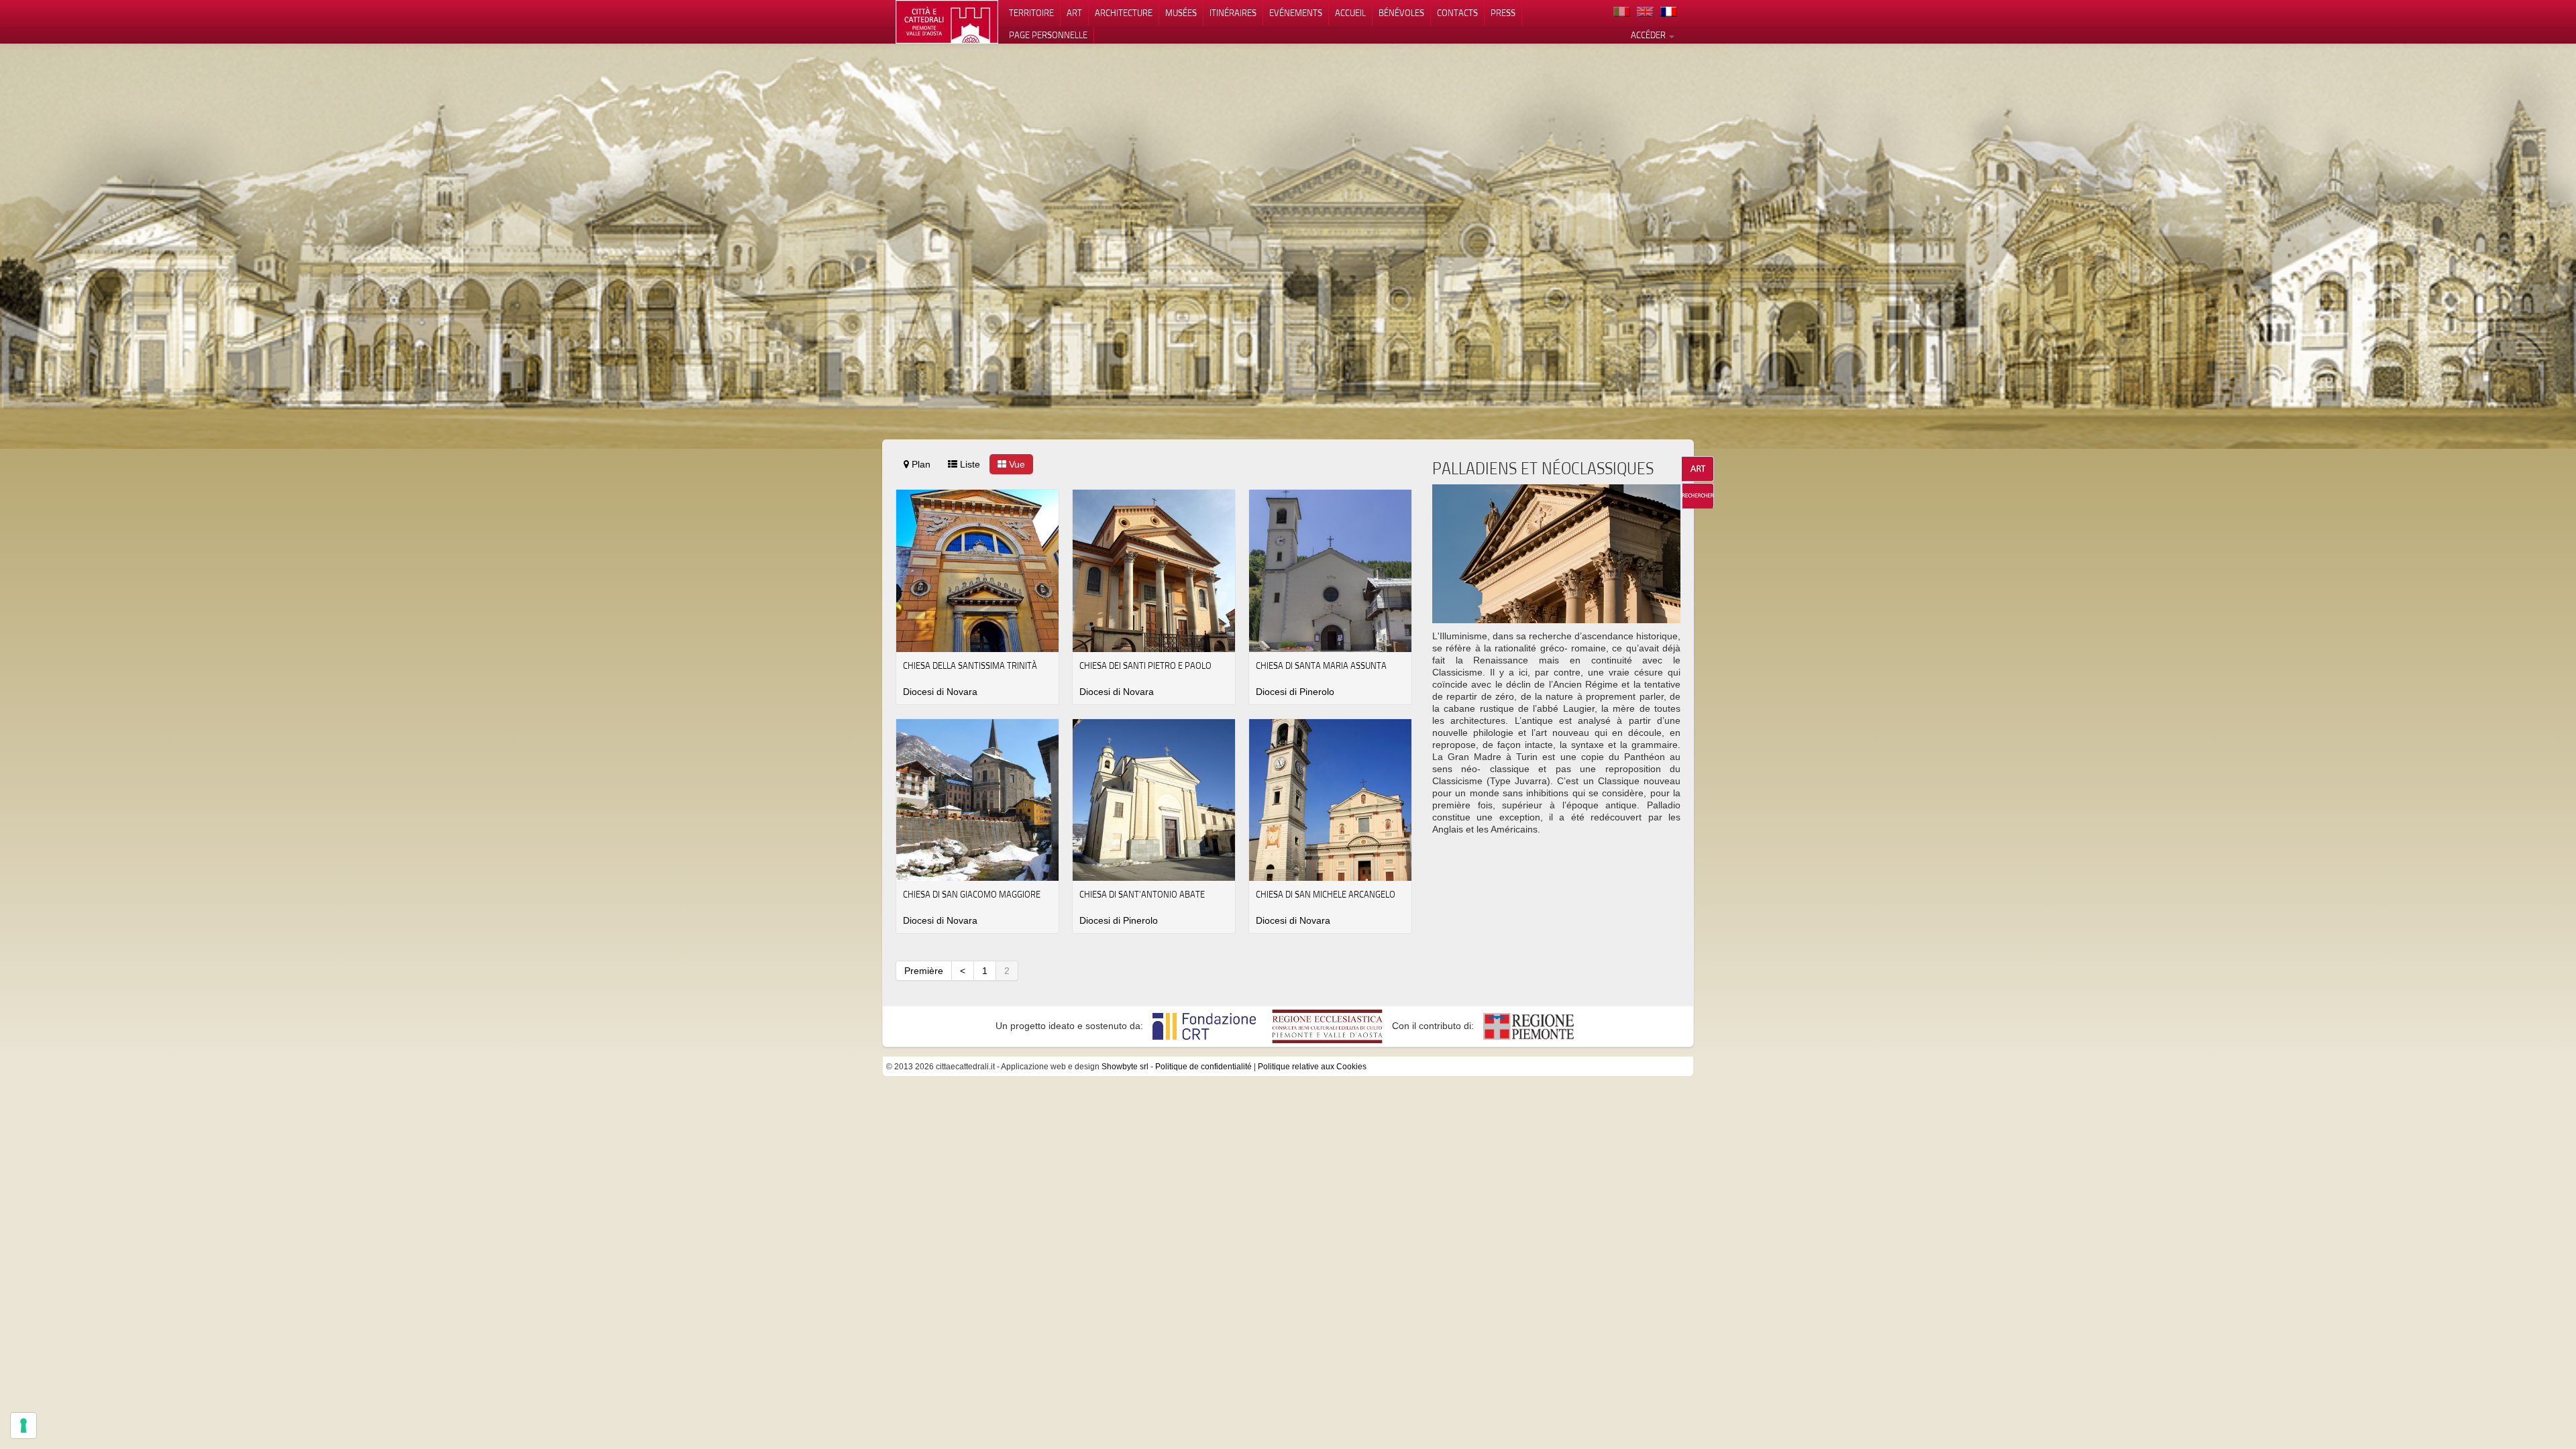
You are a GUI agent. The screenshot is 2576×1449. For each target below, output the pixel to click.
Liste (969, 464)
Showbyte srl (1125, 1067)
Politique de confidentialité (1203, 1067)
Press (1503, 13)
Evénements (1296, 13)
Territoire (1031, 13)
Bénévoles (1401, 13)
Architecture (1124, 13)
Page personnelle (1048, 35)
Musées (1181, 13)
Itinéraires (1233, 13)
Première (924, 971)
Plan (920, 464)
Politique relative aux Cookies (1312, 1067)
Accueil (1350, 13)
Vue (1016, 464)
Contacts (1457, 13)
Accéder (1649, 35)
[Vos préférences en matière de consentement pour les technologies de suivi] (23, 1426)
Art (1074, 13)
